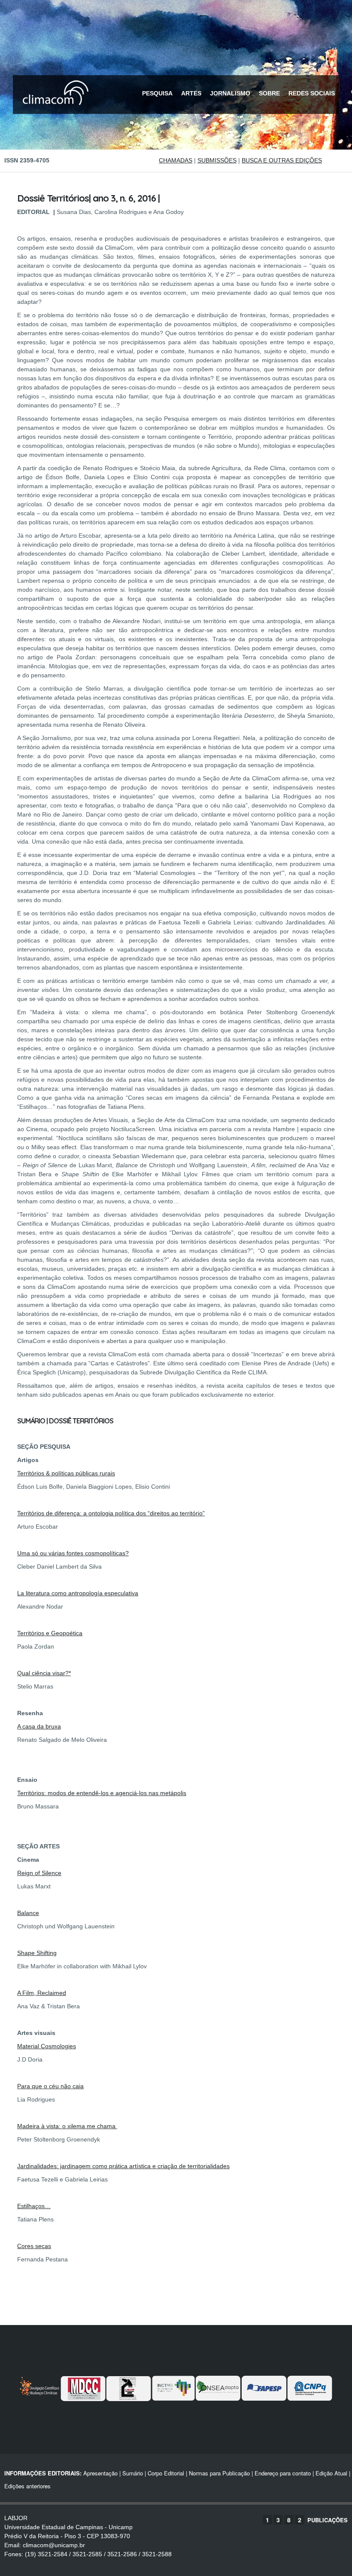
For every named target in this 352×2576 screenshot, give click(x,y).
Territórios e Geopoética (50, 1633)
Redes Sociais (312, 93)
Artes (191, 93)
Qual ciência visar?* (44, 1673)
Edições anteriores (27, 2486)
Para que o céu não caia (50, 2086)
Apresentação (100, 2473)
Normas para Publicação (219, 2473)
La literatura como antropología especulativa (78, 1593)
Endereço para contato (282, 2473)
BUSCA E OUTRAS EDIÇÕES (282, 160)
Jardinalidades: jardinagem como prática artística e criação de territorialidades (123, 2166)
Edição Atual (331, 2473)
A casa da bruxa (39, 1726)
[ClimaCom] (54, 111)
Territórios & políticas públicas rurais (66, 1473)
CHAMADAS (176, 160)
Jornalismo (230, 93)
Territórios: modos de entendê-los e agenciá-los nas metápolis (102, 1793)
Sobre (269, 93)
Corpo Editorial (166, 2473)
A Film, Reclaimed (42, 1993)
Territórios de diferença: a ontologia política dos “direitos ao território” (111, 1513)
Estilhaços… (34, 2206)
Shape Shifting (37, 1953)
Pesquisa (157, 93)
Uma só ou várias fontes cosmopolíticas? (73, 1553)
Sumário (133, 2473)
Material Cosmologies (47, 2046)
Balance (28, 1913)
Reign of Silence (39, 1873)
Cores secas (34, 2246)
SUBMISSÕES (217, 160)
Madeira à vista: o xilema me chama (67, 2126)
